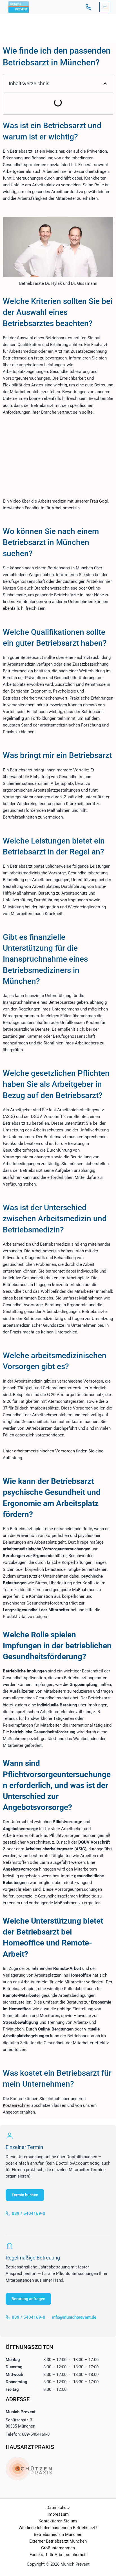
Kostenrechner (16, 2105)
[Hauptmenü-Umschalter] (105, 7)
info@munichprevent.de (74, 2317)
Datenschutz (58, 2508)
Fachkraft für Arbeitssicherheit (58, 2555)
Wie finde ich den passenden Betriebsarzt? (58, 2528)
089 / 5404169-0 (88, 7)
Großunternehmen (58, 2548)
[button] (105, 83)
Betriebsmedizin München (58, 2534)
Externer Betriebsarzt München (58, 2541)
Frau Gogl (99, 501)
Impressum (58, 2514)
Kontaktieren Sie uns (58, 2521)
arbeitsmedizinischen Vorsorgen (44, 1451)
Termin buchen (25, 2195)
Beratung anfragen (28, 2299)
